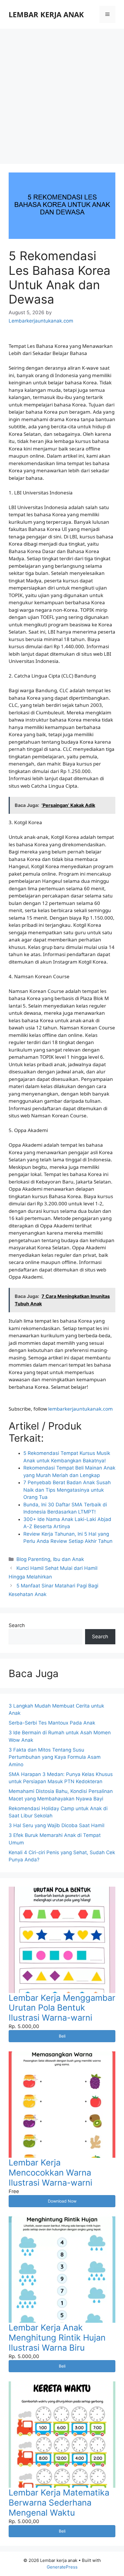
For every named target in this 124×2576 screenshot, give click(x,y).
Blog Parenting (33, 1559)
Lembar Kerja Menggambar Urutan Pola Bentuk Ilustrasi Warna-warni (62, 2008)
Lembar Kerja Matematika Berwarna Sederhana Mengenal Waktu (59, 2503)
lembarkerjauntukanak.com (80, 1409)
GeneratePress (62, 2567)
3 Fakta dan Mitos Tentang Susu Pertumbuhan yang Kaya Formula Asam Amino (55, 1757)
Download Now (62, 2201)
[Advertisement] (62, 93)
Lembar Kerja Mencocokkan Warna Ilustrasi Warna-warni (50, 2173)
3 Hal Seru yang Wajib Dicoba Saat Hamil (57, 1825)
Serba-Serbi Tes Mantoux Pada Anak (52, 1723)
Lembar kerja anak (46, 14)
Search (17, 1625)
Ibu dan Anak (68, 1559)
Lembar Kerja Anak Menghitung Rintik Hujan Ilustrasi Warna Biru (57, 2338)
